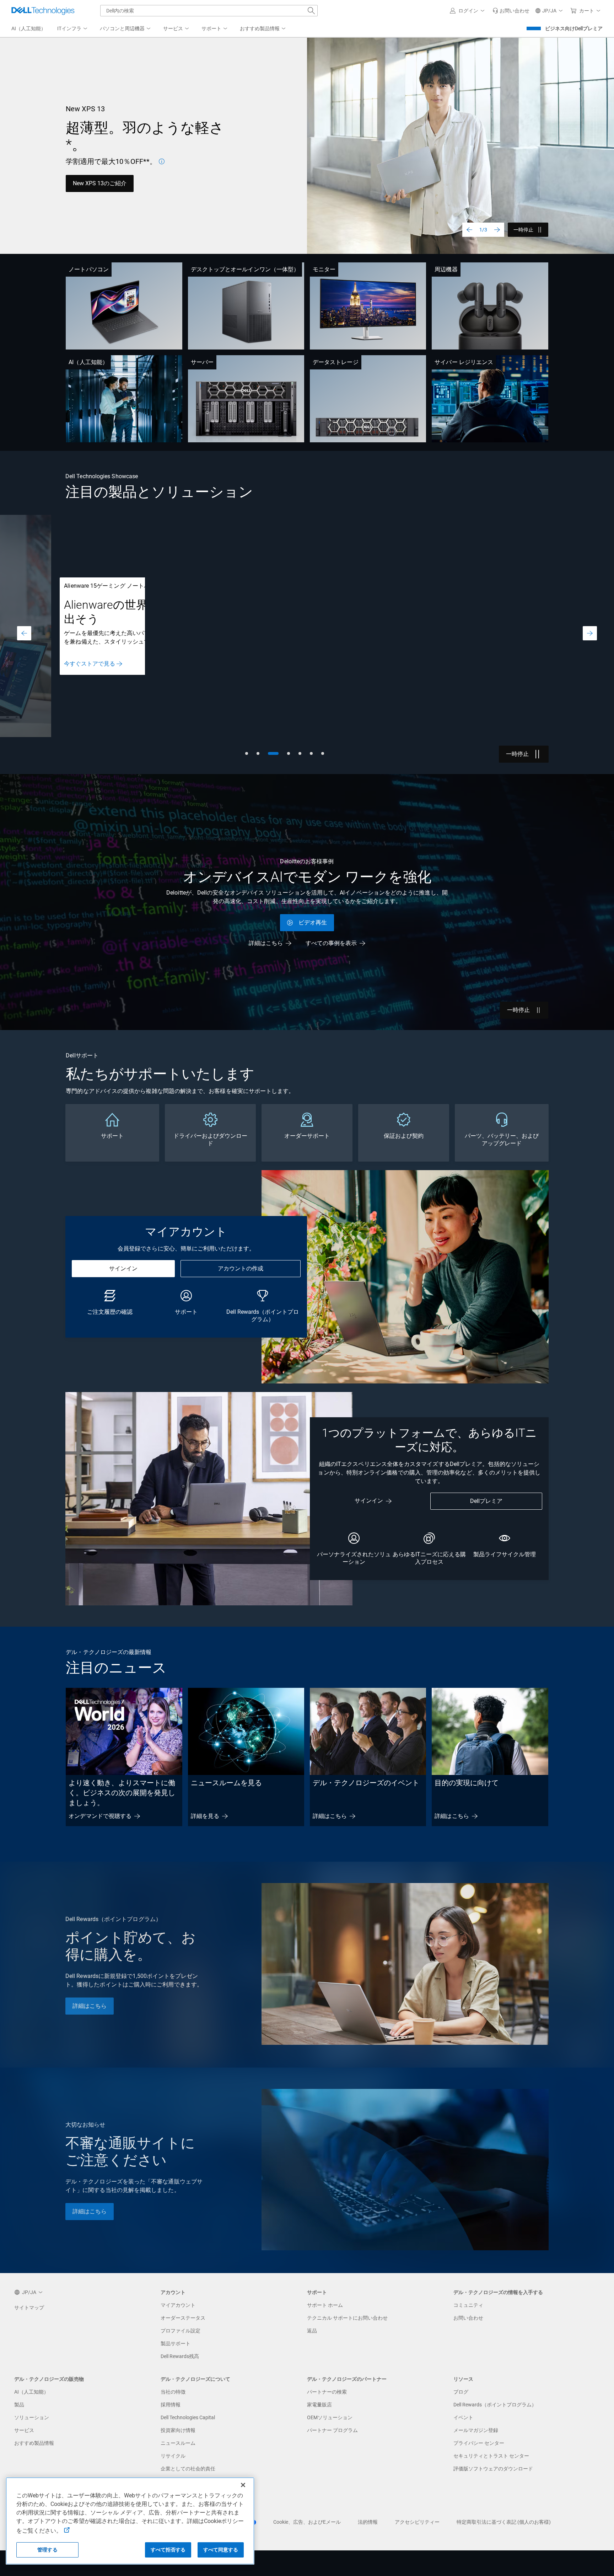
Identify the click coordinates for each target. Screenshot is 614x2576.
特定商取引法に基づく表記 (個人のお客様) (504, 2522)
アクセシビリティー (417, 2522)
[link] (511, 11)
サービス (24, 2430)
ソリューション (32, 2417)
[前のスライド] (469, 230)
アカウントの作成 (241, 1268)
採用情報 (171, 2405)
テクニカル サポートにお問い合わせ (347, 2318)
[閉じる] (243, 2485)
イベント (463, 2417)
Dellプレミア (486, 1501)
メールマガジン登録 (476, 2430)
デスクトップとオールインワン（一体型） (245, 269)
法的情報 (368, 2522)
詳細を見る (205, 1816)
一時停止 (523, 230)
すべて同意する (221, 2550)
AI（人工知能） (88, 362)
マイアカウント (178, 2305)
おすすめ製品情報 (34, 2443)
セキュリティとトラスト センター (491, 2456)
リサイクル (173, 2456)
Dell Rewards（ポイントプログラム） (495, 2405)
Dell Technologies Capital (188, 2417)
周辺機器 (446, 269)
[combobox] (209, 11)
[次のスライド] (497, 230)
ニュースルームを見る (226, 1783)
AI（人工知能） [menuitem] (29, 28)
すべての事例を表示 (331, 943)
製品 (19, 2405)
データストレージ (336, 362)
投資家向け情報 (178, 2430)
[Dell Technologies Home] (43, 11)
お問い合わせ (468, 2318)
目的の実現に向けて (467, 1783)
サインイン (123, 1268)
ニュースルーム (178, 2443)
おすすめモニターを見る (178, 183)
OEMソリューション (330, 2417)
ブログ (461, 2392)
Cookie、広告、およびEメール (307, 2522)
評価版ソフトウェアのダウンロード (493, 2469)
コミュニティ (468, 2305)
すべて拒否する (168, 2550)
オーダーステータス (183, 2318)
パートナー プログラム (332, 2430)
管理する (47, 2550)
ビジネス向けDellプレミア (574, 28)
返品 (312, 2331)
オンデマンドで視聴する (100, 1816)
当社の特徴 (173, 2392)
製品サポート (176, 2343)
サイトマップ (29, 2308)
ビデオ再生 (313, 922)
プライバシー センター (479, 2443)
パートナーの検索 (327, 2392)
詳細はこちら (81, 674)
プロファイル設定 (181, 2331)
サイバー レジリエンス (464, 362)
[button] (468, 11)
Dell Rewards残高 (180, 2356)
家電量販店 (319, 2405)
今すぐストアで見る (90, 661)
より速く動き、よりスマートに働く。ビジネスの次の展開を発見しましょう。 (122, 1793)
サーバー (202, 362)
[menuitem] (73, 29)
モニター (324, 269)
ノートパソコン (89, 269)
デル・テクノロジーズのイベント (366, 1783)
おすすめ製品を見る (98, 183)
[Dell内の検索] (311, 11)
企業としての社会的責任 (188, 2469)
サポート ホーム (325, 2305)
